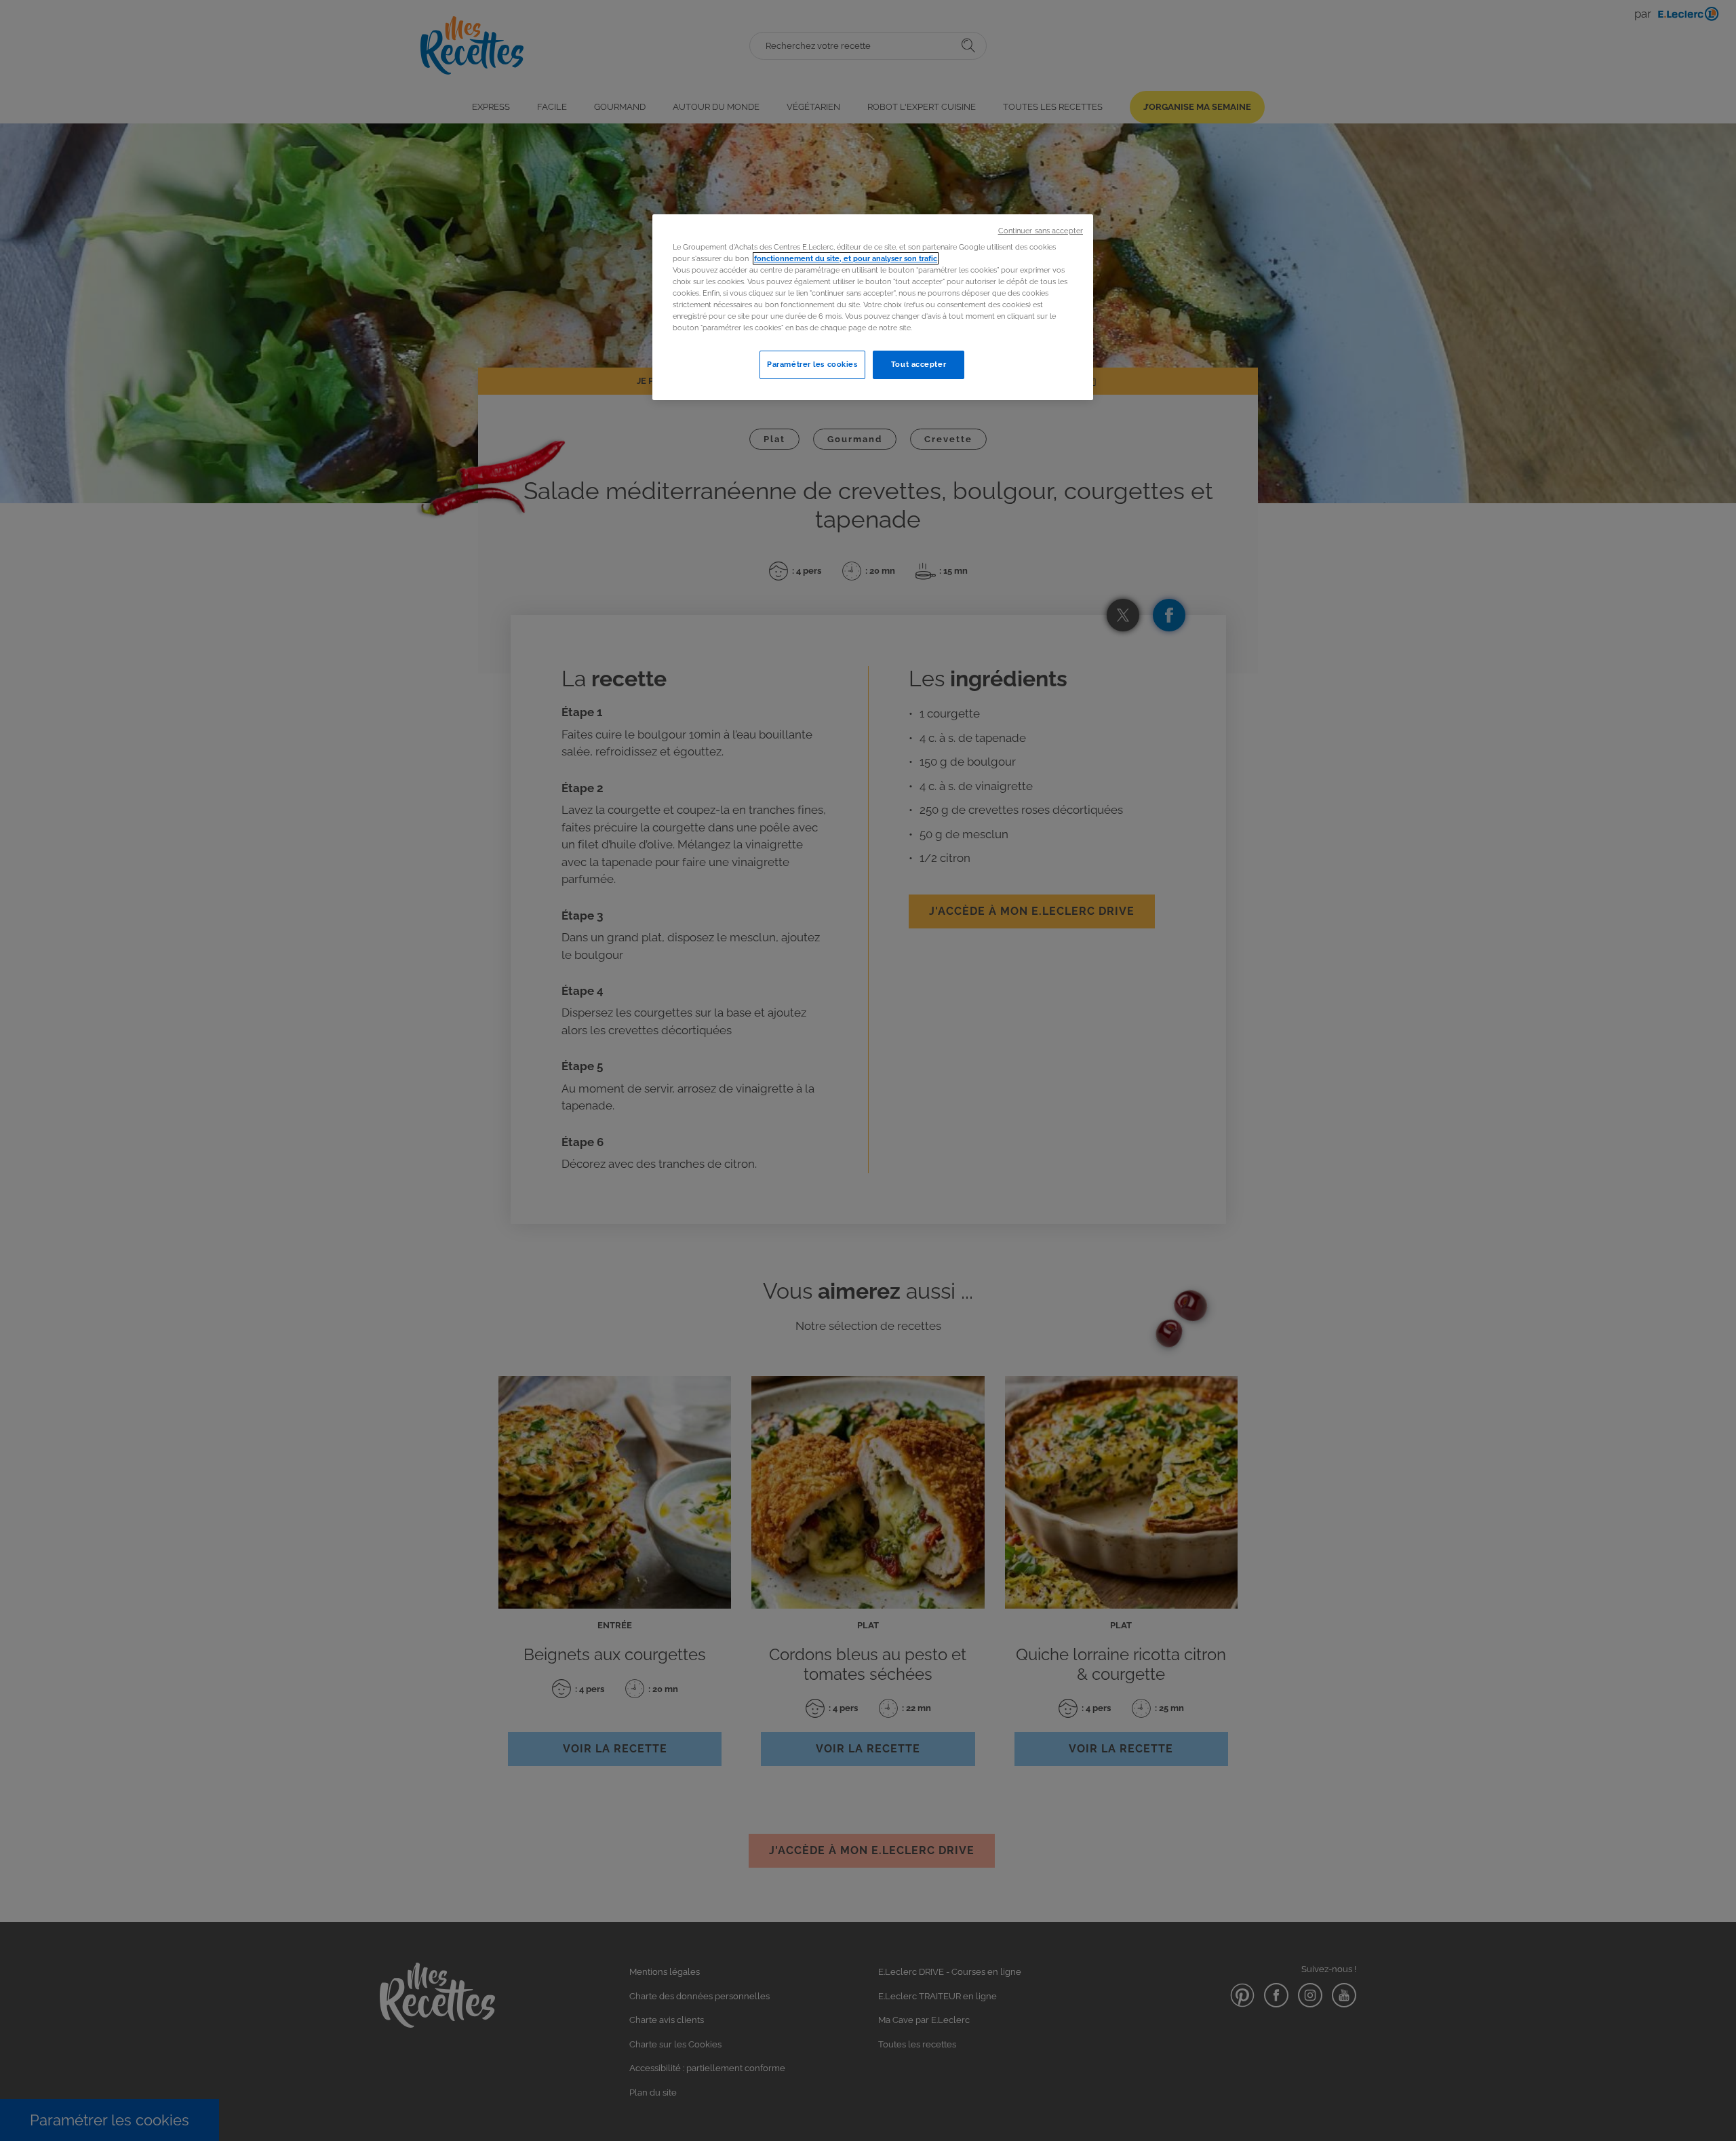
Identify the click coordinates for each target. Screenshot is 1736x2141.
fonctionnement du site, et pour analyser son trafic (846, 258)
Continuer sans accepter (1041, 231)
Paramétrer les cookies (812, 364)
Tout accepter (919, 364)
